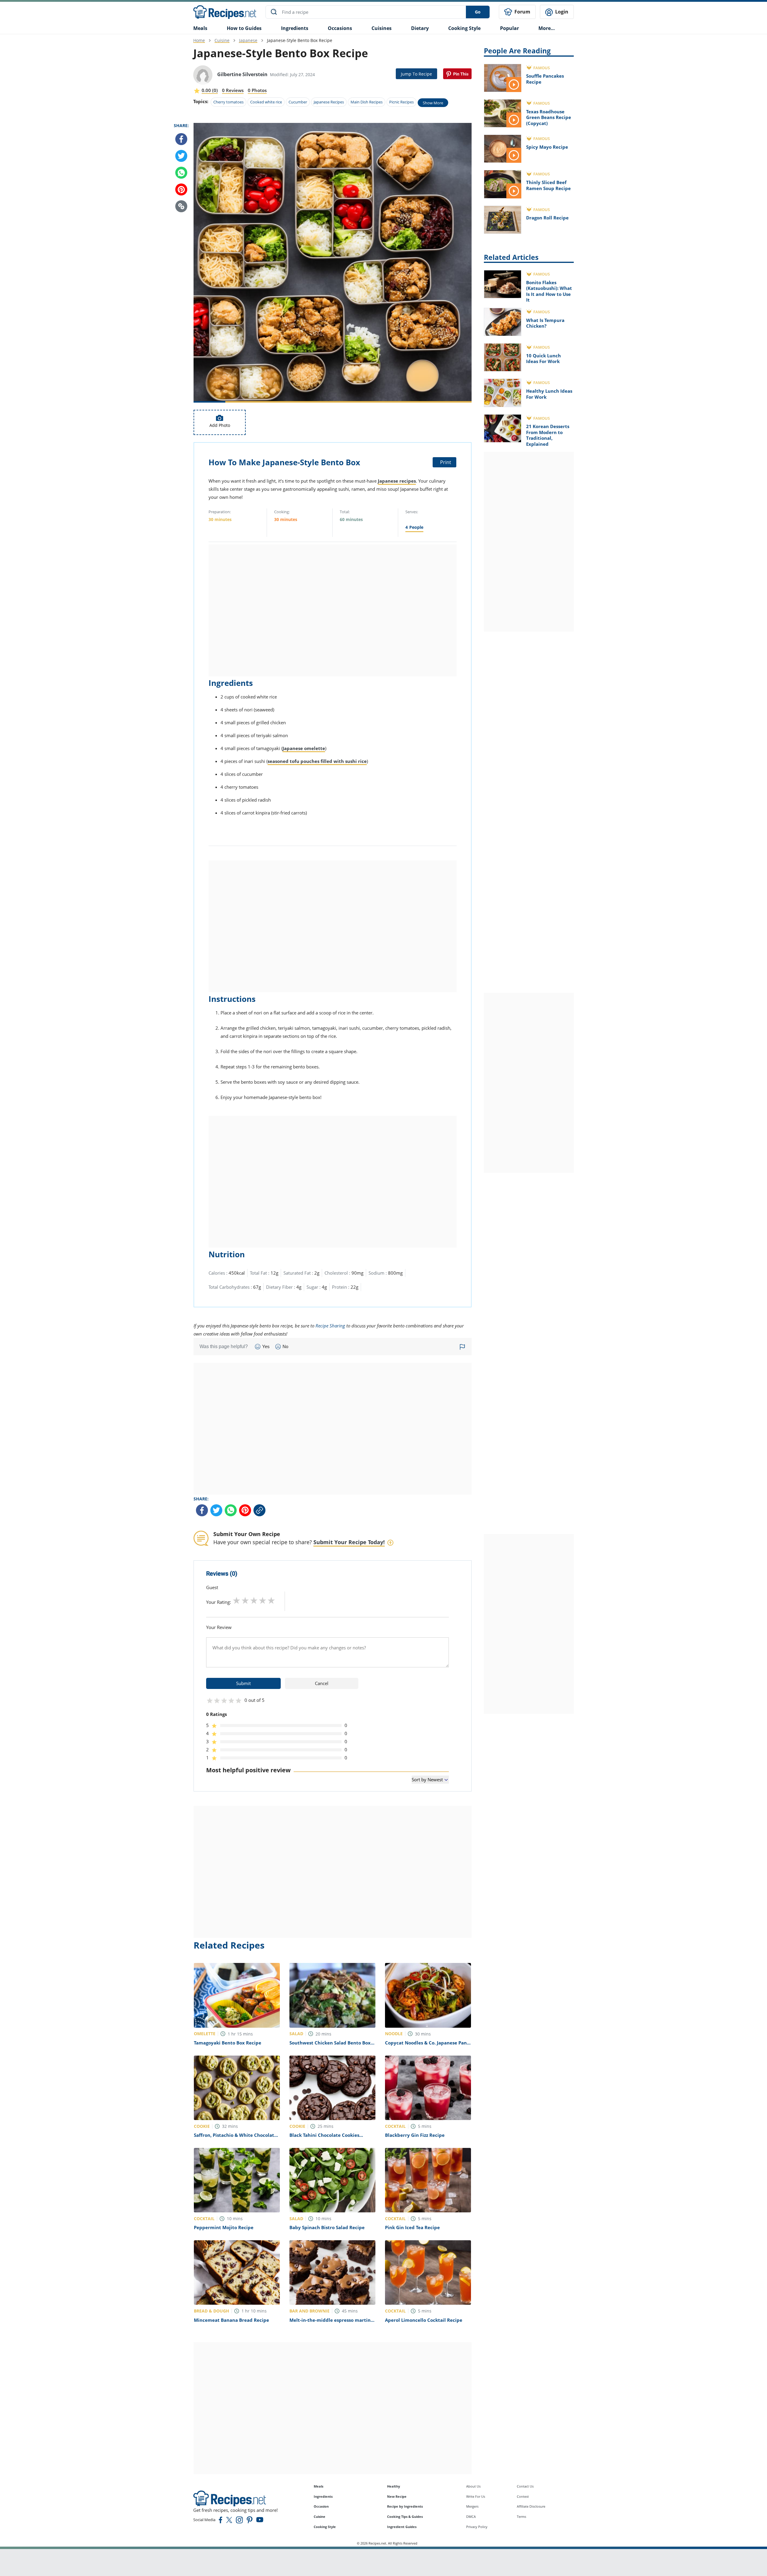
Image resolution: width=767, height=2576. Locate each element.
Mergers (472, 2506)
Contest (523, 2496)
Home (199, 40)
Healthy (394, 2486)
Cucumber (298, 102)
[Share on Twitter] (181, 156)
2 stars (245, 1600)
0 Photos (257, 90)
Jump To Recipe (416, 74)
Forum (522, 12)
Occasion (321, 2506)
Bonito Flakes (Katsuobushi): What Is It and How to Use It (549, 291)
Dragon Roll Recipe (547, 218)
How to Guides (244, 28)
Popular (509, 28)
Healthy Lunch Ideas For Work (549, 394)
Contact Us (525, 2486)
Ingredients (295, 28)
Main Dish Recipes (367, 102)
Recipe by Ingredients (405, 2506)
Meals (318, 2486)
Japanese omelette (304, 748)
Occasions (340, 28)
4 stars (263, 1600)
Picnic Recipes (401, 102)
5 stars (271, 1600)
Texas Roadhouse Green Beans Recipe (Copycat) (549, 117)
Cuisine (222, 40)
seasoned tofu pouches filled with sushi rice (317, 761)
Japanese (248, 40)
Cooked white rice (266, 102)
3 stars (254, 1600)
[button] (181, 206)
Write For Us (476, 2496)
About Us (473, 2486)
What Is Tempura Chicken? (545, 323)
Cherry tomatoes (228, 102)
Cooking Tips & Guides (405, 2516)
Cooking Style (325, 2527)
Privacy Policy (477, 2527)
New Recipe (397, 2496)
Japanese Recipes (329, 102)
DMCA (471, 2516)
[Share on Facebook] (181, 139)
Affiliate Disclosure (531, 2506)
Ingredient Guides (402, 2527)
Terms (521, 2516)
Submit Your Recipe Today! (349, 1542)
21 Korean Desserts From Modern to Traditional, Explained (548, 435)
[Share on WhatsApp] (181, 173)
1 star (237, 1600)
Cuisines (382, 28)
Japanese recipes (397, 481)
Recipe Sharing (330, 1326)
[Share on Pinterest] (457, 74)
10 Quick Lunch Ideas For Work (543, 359)
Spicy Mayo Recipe (547, 147)
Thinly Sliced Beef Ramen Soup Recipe (548, 185)
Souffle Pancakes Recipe (545, 79)
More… (547, 28)
